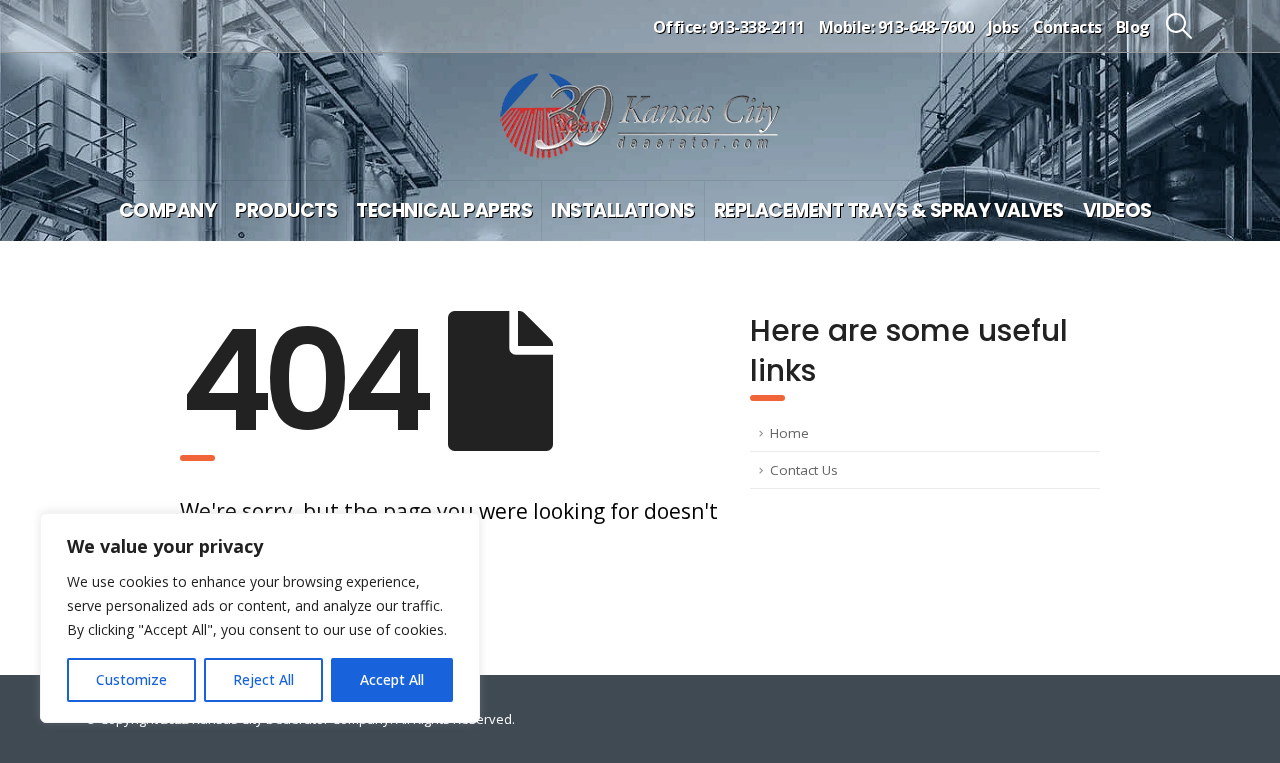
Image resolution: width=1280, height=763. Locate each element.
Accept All (392, 679)
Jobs (1003, 27)
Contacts (1067, 27)
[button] (1179, 26)
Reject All (263, 679)
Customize (131, 679)
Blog (1133, 27)
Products (286, 210)
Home (789, 433)
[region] (260, 618)
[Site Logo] (640, 116)
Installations (623, 210)
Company (168, 210)
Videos (1117, 210)
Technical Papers (444, 210)
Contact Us (804, 470)
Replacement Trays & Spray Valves (889, 210)
